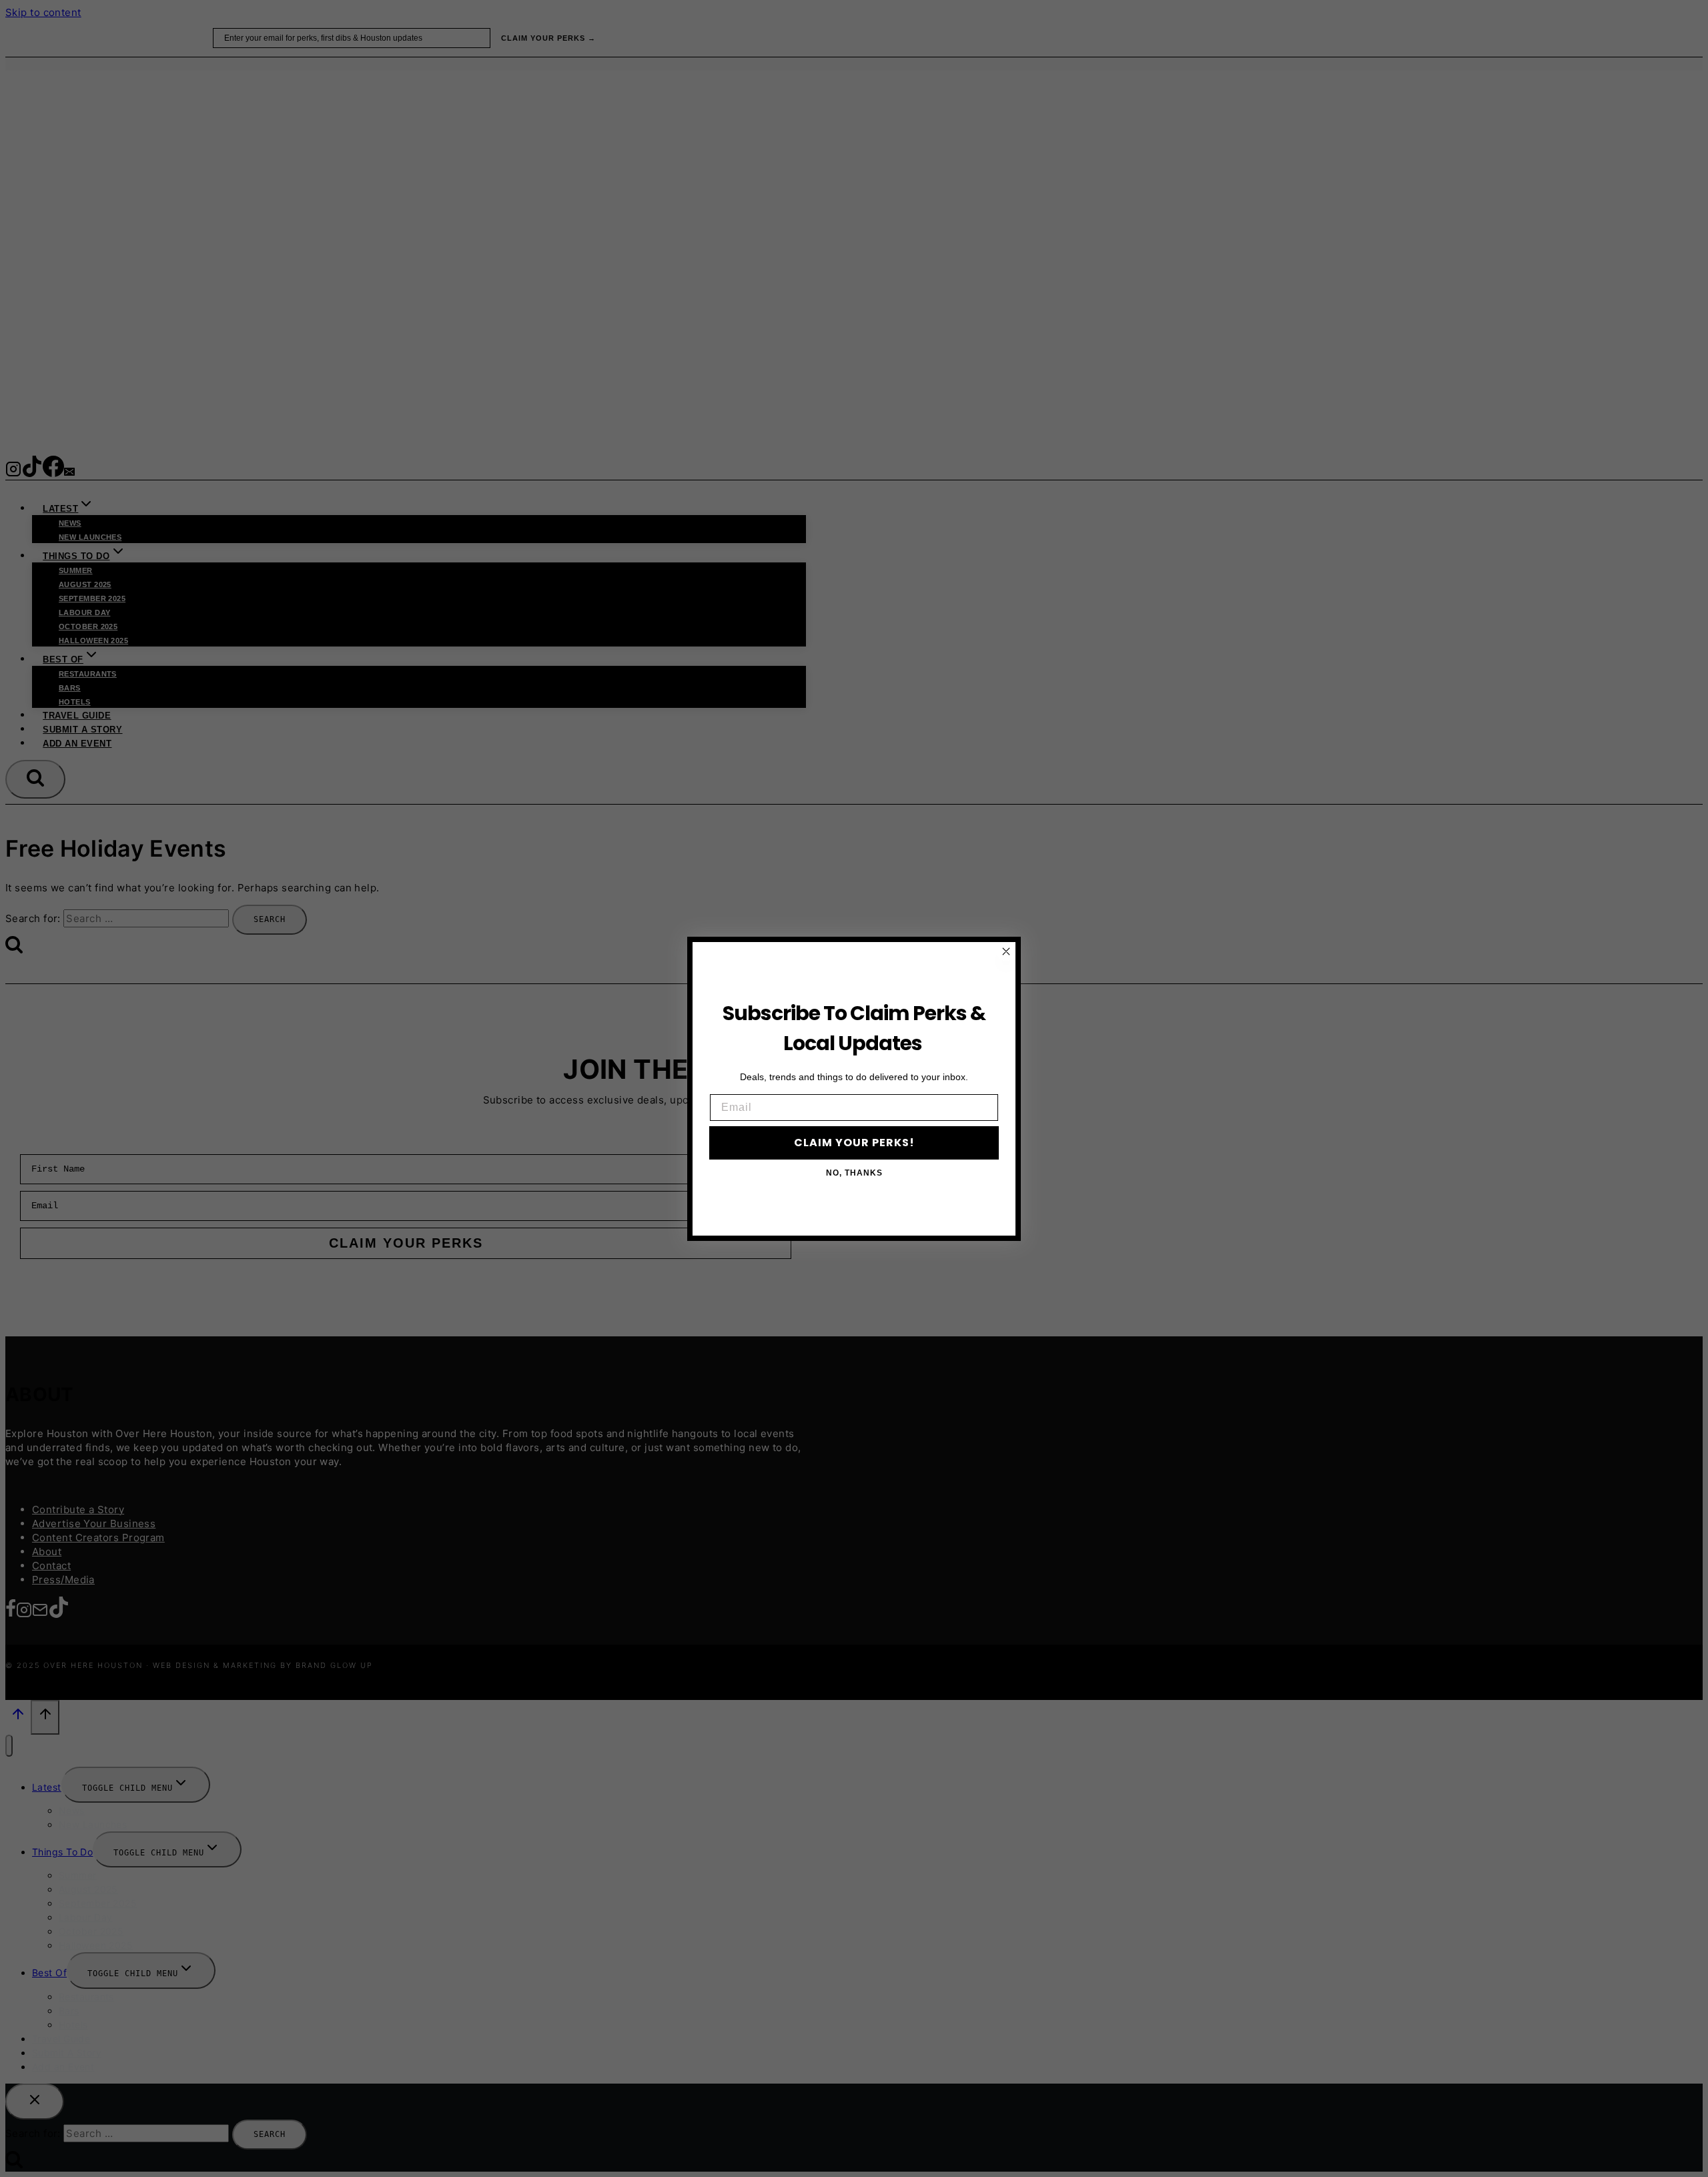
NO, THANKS (854, 1173)
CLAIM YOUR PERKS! (854, 1143)
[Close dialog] (1006, 951)
